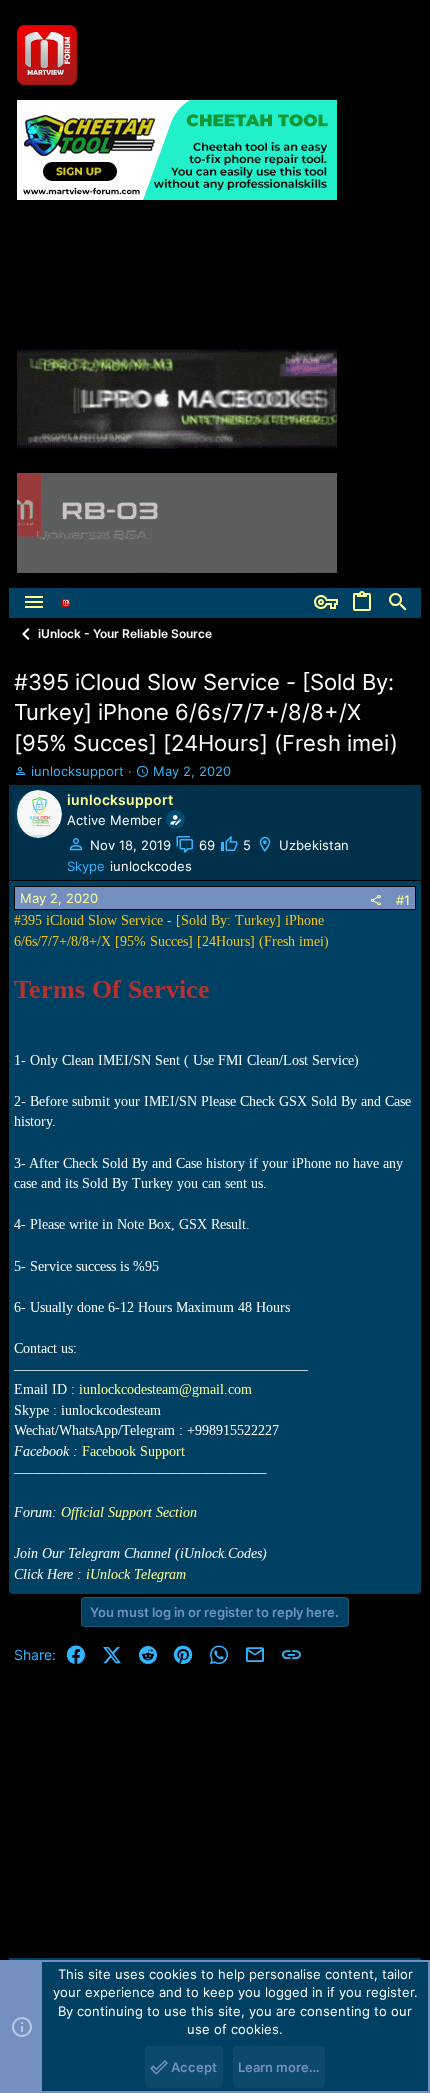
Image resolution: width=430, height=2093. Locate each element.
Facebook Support (133, 1451)
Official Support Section (129, 1512)
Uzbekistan (314, 845)
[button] (34, 603)
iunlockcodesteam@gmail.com (165, 1389)
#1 (403, 900)
